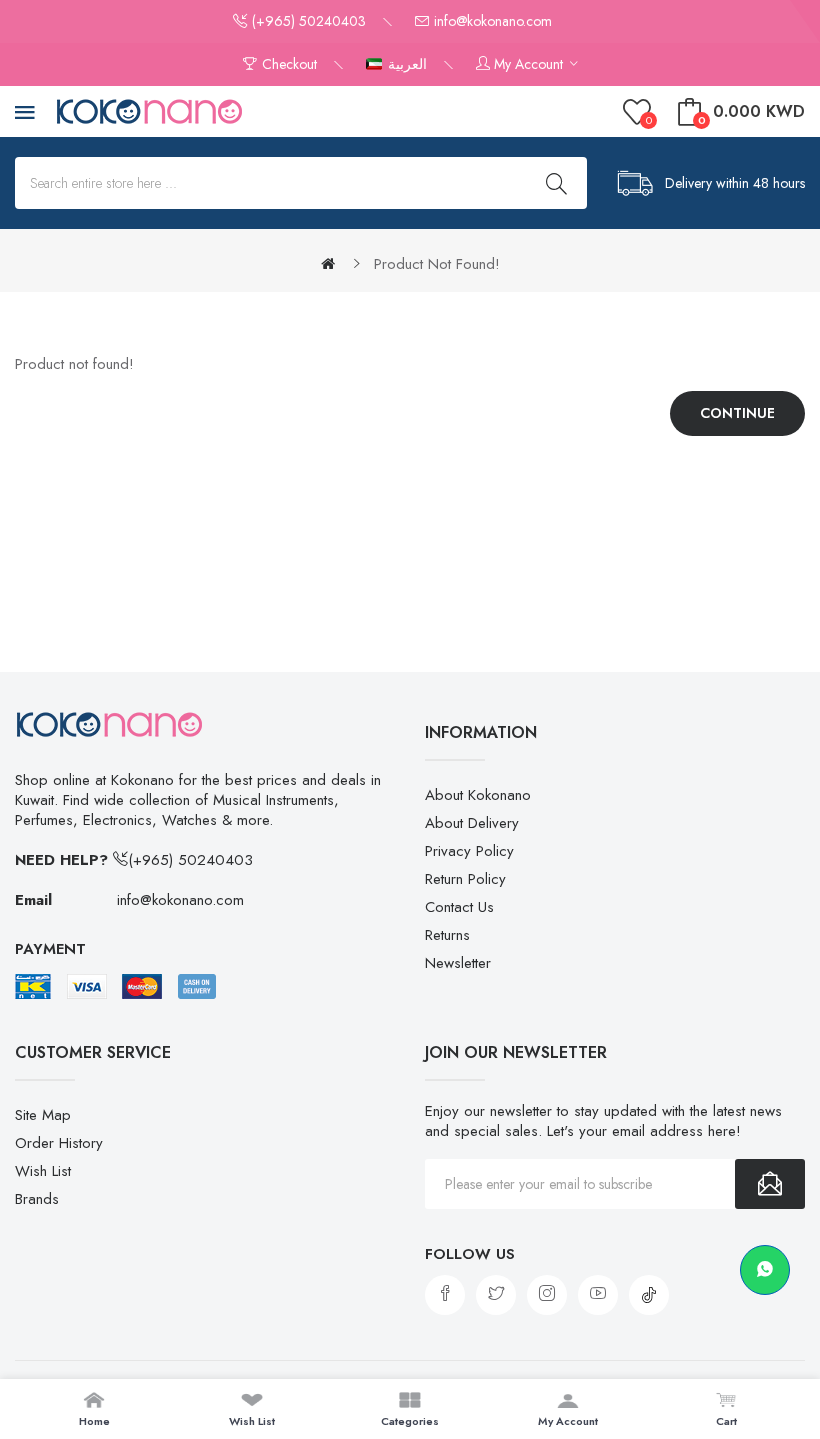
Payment (50, 949)
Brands (37, 1199)
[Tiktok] (649, 1295)
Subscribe (770, 1184)
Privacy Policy (469, 851)
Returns (447, 935)
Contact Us (459, 907)
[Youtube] (598, 1295)
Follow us (470, 1254)
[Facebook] (445, 1295)
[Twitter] (496, 1295)
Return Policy (465, 879)
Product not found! (437, 264)
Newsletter (458, 963)
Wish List (43, 1171)
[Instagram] (547, 1295)
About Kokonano (478, 795)
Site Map (43, 1115)
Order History (59, 1143)
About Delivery (472, 823)
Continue (737, 413)
